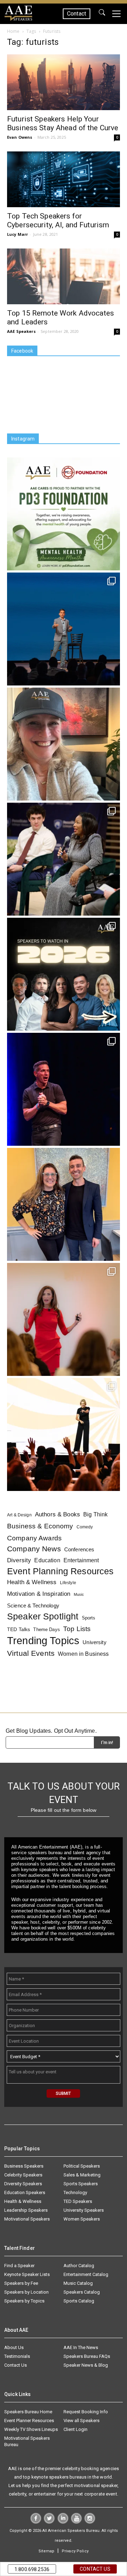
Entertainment (81, 1560)
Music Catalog (78, 2283)
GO (102, 14)
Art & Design (19, 1515)
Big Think (95, 1514)
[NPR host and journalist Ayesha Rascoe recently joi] (64, 859)
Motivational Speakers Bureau (27, 2441)
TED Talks (19, 1629)
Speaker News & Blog (86, 2365)
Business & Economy (40, 1526)
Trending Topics (43, 1640)
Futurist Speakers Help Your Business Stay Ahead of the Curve (63, 123)
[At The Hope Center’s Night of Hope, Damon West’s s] (64, 1089)
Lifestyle (68, 1583)
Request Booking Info (86, 2412)
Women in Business (83, 1654)
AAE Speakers (21, 331)
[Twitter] (49, 2522)
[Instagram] (90, 2522)
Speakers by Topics (24, 2301)
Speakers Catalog (82, 2292)
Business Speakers (24, 2166)
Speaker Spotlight (43, 1616)
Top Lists (77, 1629)
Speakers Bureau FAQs (87, 2356)
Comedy (85, 1527)
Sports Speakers (81, 2184)
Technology (75, 2192)
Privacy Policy (75, 2551)
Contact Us (16, 2365)
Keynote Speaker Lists (27, 2274)
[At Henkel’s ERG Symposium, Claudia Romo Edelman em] (64, 1319)
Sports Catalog (79, 2301)
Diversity (19, 1560)
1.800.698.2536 (32, 2569)
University (94, 1642)
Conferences (79, 1549)
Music (79, 1594)
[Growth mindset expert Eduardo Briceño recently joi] (64, 629)
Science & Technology (33, 1605)
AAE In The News (81, 2347)
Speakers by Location (26, 2292)
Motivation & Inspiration (39, 1594)
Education (47, 1560)
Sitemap (46, 2551)
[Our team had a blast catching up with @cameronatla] (64, 1204)
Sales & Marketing (82, 2175)
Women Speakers (82, 2219)
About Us (14, 2347)
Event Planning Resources (60, 1571)
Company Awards (34, 1538)
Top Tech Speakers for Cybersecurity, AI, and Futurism (58, 220)
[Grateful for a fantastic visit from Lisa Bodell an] (64, 744)
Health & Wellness (32, 1582)
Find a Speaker (19, 2266)
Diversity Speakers (23, 2184)
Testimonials (17, 2356)
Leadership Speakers (26, 2210)
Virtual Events (31, 1653)
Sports (89, 1618)
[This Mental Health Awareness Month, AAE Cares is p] (64, 514)
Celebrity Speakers (23, 2175)
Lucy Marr (17, 234)
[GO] (102, 14)
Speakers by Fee (21, 2283)
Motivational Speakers (27, 2219)
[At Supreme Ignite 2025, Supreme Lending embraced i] (64, 1434)
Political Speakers (82, 2166)
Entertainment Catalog (86, 2274)
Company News (34, 1549)
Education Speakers (25, 2192)
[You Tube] (76, 2522)
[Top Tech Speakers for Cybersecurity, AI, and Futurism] (64, 179)
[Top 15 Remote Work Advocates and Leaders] (64, 276)
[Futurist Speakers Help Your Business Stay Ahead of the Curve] (64, 82)
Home (13, 31)
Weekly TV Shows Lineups (31, 2429)
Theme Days (46, 1630)
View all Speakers (81, 2421)
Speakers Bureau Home (28, 2412)
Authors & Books (58, 1514)
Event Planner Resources (29, 2421)
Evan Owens (20, 137)
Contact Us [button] (95, 2569)
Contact (77, 14)
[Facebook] (36, 2522)
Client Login (75, 2429)
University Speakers (84, 2210)
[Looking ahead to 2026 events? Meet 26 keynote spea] (64, 974)
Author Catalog (79, 2266)
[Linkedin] (63, 2522)
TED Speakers (78, 2201)
